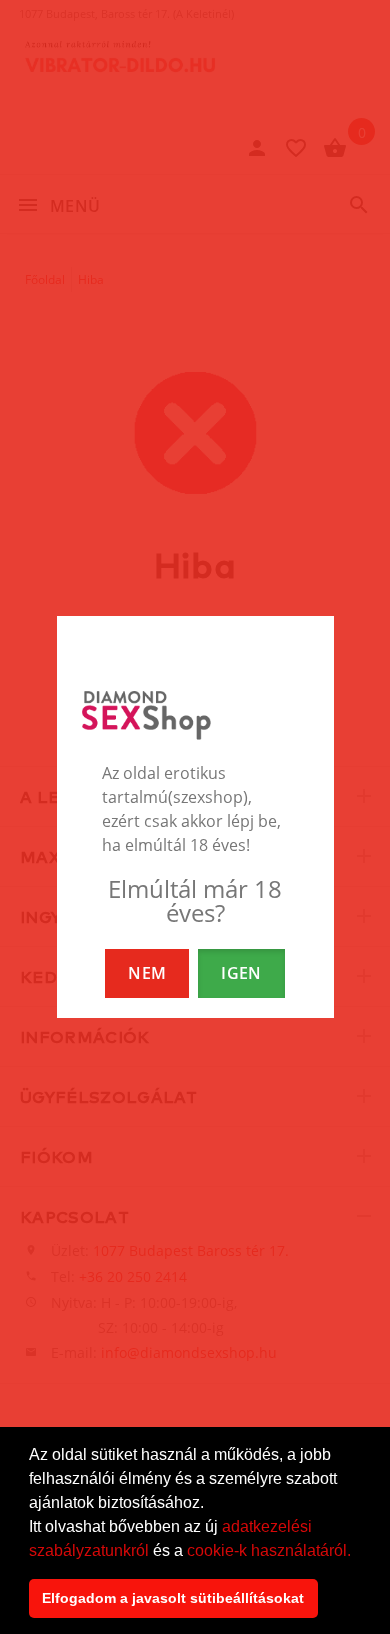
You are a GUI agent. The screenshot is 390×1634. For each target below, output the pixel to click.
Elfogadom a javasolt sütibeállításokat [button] (173, 1598)
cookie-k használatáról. (269, 1550)
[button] (358, 1552)
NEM (147, 973)
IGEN (241, 973)
